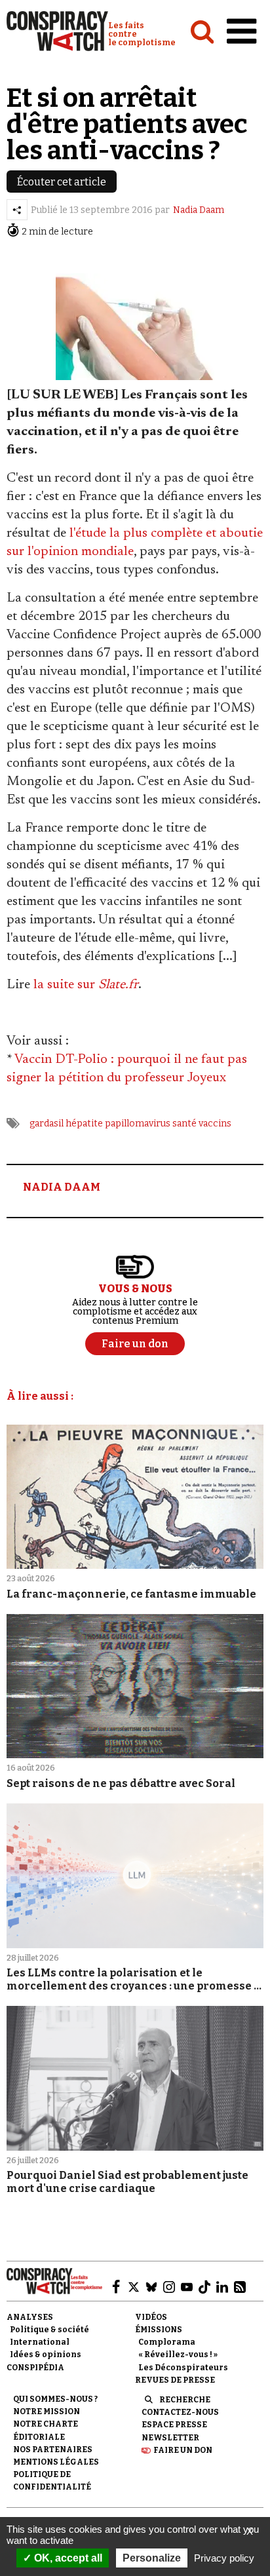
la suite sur (86, 985)
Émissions (159, 2330)
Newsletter (170, 2438)
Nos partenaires (53, 2450)
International (40, 2342)
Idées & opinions (46, 2355)
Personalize (152, 2558)
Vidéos (151, 2317)
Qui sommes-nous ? (55, 2399)
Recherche (185, 2400)
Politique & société (49, 2330)
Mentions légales (56, 2462)
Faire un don (183, 2450)
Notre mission (47, 2412)
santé (184, 1124)
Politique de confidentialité (52, 2481)
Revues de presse (175, 2380)
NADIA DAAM (62, 1187)
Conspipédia (35, 2368)
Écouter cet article (62, 182)
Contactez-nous (180, 2412)
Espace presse (174, 2425)
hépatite (84, 1124)
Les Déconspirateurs (183, 2368)
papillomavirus (138, 1124)
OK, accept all (67, 2558)
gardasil (47, 1124)
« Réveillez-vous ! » (178, 2355)
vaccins (215, 1124)
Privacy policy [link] (224, 2558)
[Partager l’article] (17, 210)
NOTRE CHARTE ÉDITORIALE (46, 2430)
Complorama (167, 2342)
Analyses (30, 2317)
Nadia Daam (199, 210)
